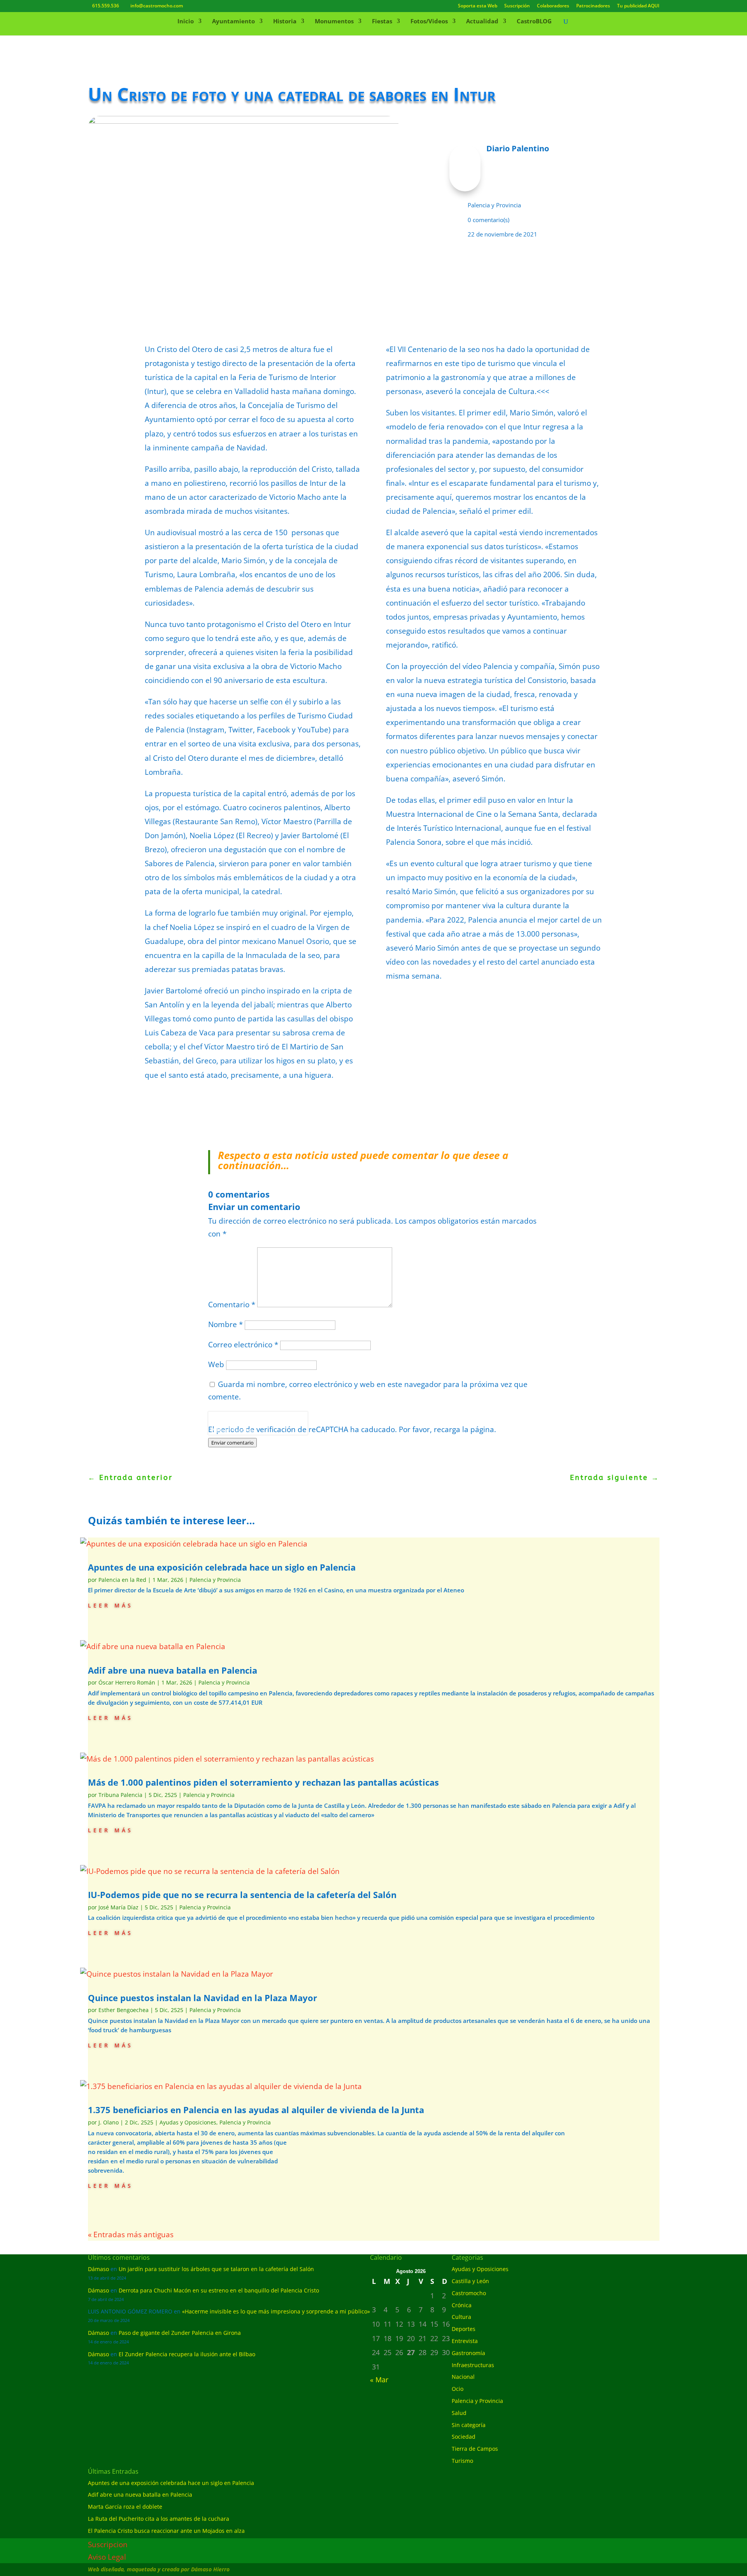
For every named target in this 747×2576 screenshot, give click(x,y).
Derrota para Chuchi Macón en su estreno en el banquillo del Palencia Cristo (219, 2290)
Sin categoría (469, 2425)
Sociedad (464, 2437)
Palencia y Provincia (494, 205)
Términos (243, 1430)
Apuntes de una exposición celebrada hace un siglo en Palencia (222, 1567)
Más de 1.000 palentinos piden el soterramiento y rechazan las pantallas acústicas (263, 1782)
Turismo (462, 2461)
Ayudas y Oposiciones (188, 2122)
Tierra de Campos (475, 2449)
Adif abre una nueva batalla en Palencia (173, 1670)
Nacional (463, 2377)
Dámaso (98, 2269)
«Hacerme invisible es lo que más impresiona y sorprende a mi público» (276, 2311)
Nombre (225, 1324)
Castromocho (469, 2293)
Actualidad (482, 22)
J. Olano (109, 2122)
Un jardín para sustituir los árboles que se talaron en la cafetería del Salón (216, 2269)
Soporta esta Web (478, 6)
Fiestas (382, 22)
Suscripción (517, 6)
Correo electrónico (243, 1345)
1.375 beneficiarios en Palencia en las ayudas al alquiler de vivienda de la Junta (256, 2110)
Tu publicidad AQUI (638, 6)
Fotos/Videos (429, 22)
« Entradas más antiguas (131, 2235)
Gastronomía (468, 2353)
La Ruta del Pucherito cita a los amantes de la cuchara (159, 2519)
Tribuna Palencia (120, 1795)
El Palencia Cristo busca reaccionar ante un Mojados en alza (166, 2531)
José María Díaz (118, 1907)
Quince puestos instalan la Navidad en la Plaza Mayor (203, 1998)
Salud (459, 2413)
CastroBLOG (534, 22)
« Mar (379, 2380)
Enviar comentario (232, 1443)
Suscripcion (108, 2544)
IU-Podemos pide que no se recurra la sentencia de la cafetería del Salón (242, 1895)
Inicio (186, 22)
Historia (285, 22)
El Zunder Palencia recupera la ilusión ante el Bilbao (187, 2354)
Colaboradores (553, 6)
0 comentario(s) (488, 220)
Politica (219, 1430)
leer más (110, 1605)
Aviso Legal (107, 2557)
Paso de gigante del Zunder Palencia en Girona (180, 2333)
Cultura (461, 2317)
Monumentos (334, 22)
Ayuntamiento (233, 22)
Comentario (232, 1305)
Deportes (464, 2329)
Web (216, 1364)
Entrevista (465, 2341)
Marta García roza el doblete (125, 2507)
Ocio (458, 2389)
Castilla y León (470, 2281)
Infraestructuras (473, 2365)
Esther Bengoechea (124, 2010)
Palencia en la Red (122, 1580)
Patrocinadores (593, 6)
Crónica (462, 2305)
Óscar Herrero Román (127, 1682)
